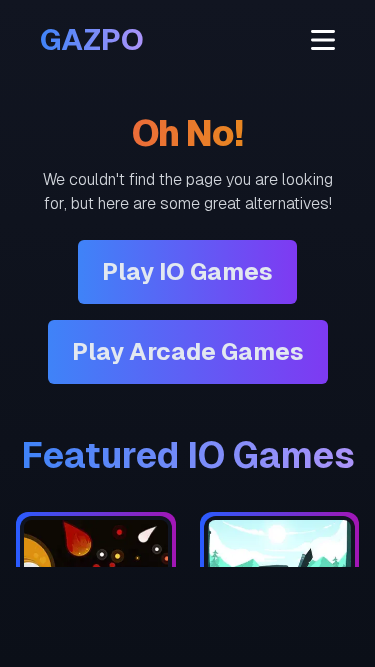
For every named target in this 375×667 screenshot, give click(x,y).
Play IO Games (187, 271)
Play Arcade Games (188, 351)
